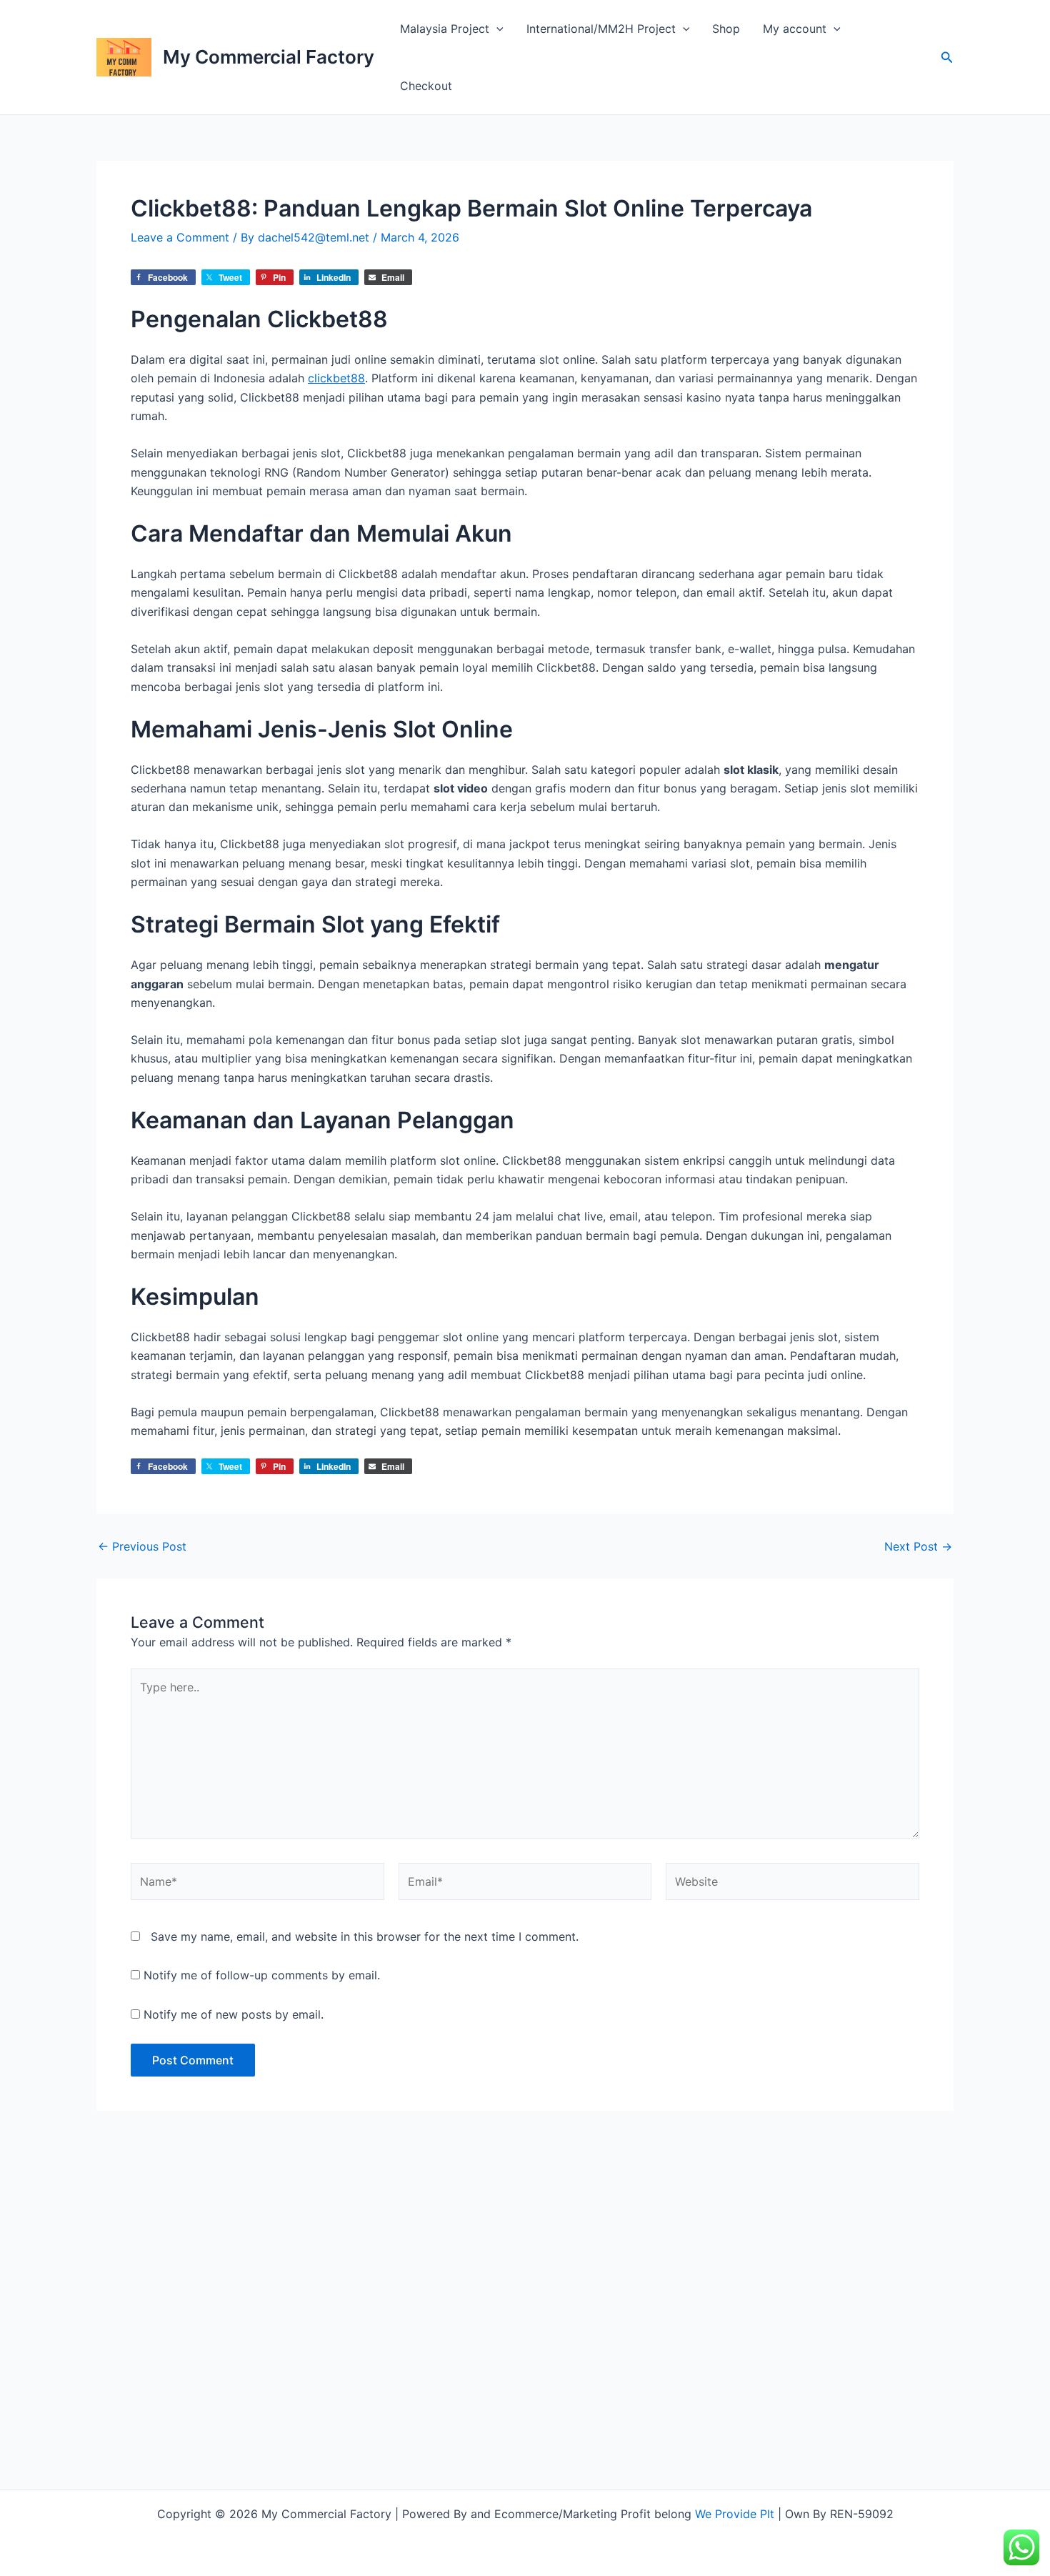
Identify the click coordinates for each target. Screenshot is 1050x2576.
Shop (726, 29)
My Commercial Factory (269, 57)
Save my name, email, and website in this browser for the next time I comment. (365, 1936)
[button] (496, 29)
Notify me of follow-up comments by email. (262, 1975)
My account (795, 29)
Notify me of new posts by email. (234, 2014)
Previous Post (142, 1546)
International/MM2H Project (601, 29)
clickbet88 (336, 378)
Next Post (918, 1546)
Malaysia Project (445, 29)
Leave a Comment (180, 237)
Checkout (426, 86)
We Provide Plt (735, 2514)
